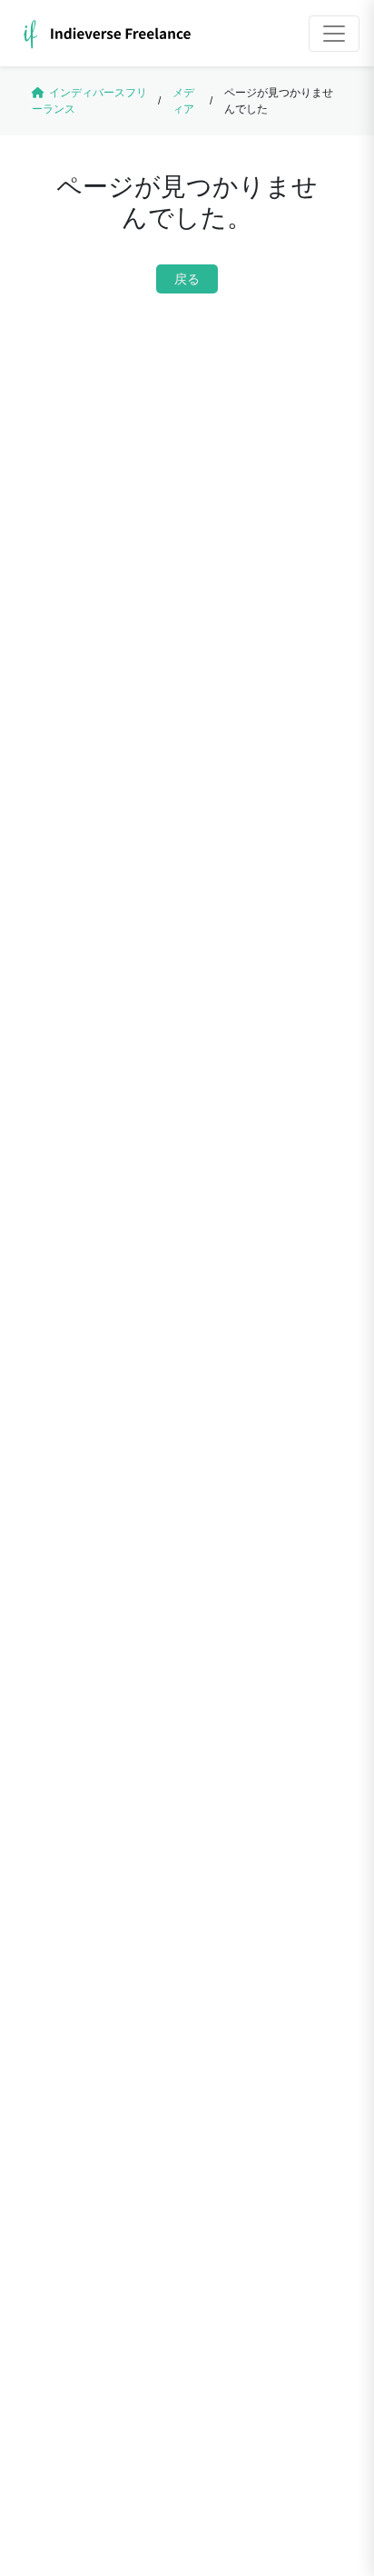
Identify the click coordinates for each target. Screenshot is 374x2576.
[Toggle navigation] (334, 34)
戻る (187, 279)
